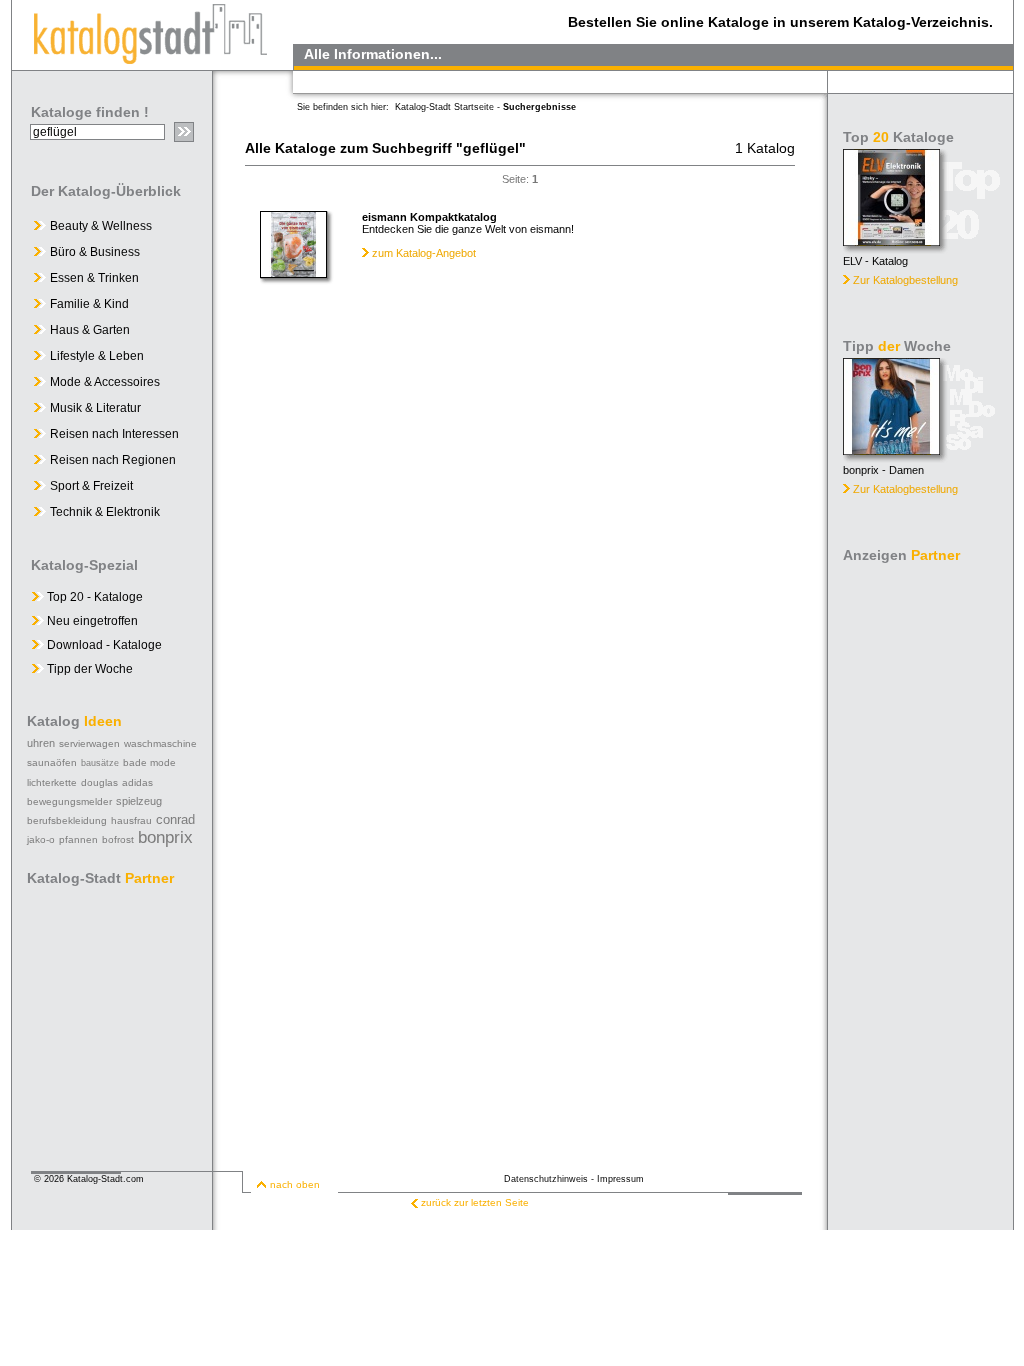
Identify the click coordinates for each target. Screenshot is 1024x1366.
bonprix (165, 837)
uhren (41, 743)
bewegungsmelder (69, 801)
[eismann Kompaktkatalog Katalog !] (293, 273)
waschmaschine (160, 743)
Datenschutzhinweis (546, 1179)
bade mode (149, 762)
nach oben (295, 1184)
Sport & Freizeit (91, 486)
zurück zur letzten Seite (475, 1202)
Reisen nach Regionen (113, 460)
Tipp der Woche (88, 669)
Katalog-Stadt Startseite (444, 107)
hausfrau (131, 820)
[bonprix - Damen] (891, 449)
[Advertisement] (922, 870)
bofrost (118, 839)
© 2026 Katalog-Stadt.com (89, 1179)
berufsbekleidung (67, 820)
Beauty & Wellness (101, 226)
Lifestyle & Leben (97, 356)
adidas (137, 782)
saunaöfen (52, 762)
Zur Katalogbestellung (905, 280)
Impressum (620, 1179)
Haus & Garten (90, 330)
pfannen (78, 839)
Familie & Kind (89, 304)
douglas (99, 782)
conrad (175, 819)
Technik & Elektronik (105, 512)
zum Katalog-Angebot (424, 253)
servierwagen (89, 743)
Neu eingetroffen (91, 621)
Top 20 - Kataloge (93, 597)
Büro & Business (95, 252)
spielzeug (139, 801)
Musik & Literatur (95, 408)
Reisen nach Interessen (114, 434)
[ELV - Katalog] (891, 240)
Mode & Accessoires (105, 382)
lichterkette (52, 782)
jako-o (41, 839)
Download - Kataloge (103, 645)
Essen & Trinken (94, 278)
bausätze (100, 763)
